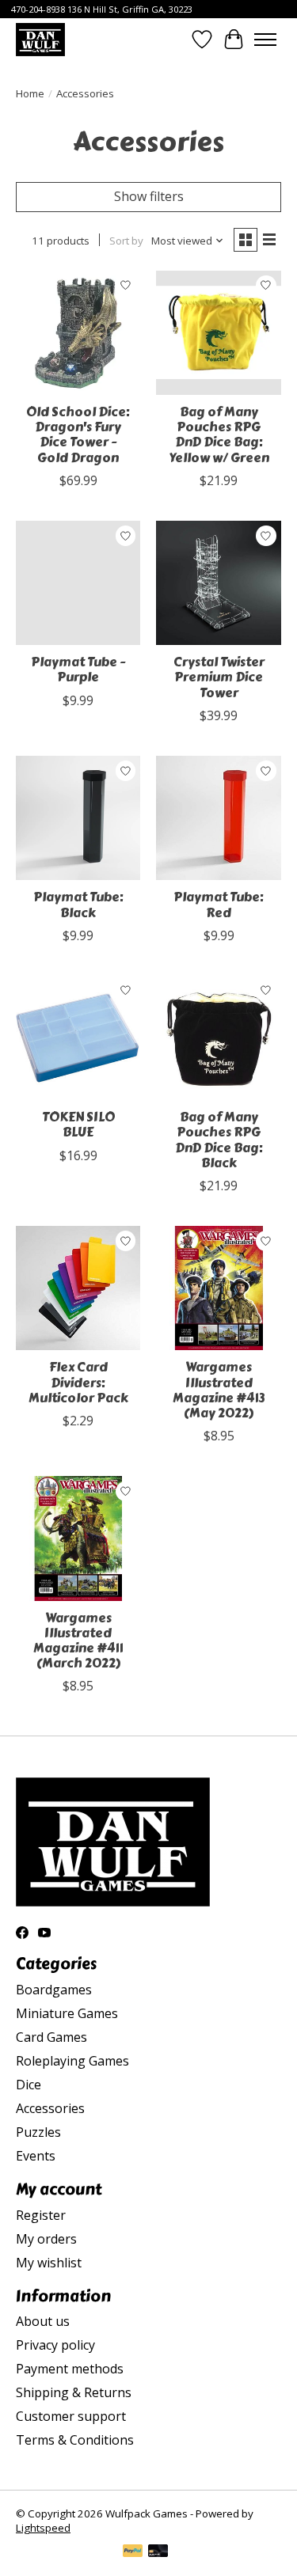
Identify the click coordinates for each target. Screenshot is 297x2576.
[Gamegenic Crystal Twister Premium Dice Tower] (218, 583)
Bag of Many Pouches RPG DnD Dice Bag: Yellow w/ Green (219, 435)
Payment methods (70, 2369)
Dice (29, 2085)
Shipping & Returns (74, 2392)
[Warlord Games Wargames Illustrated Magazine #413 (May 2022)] (218, 1288)
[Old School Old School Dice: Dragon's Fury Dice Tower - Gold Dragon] (78, 333)
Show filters (149, 196)
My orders (46, 2239)
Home (30, 93)
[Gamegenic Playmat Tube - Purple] (78, 583)
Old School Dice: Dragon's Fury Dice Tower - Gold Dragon (78, 435)
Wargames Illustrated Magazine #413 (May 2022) (219, 1390)
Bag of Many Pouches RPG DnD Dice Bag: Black (219, 1140)
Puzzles (38, 2132)
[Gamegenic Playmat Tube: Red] (218, 818)
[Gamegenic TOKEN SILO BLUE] (78, 1038)
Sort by (126, 241)
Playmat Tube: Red (219, 905)
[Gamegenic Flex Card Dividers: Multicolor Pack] (78, 1288)
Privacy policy (55, 2345)
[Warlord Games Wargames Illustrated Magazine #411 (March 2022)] (78, 1538)
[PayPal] (133, 2552)
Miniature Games (67, 2013)
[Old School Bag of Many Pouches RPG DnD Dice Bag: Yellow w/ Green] (218, 333)
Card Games (51, 2037)
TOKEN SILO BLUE (78, 1125)
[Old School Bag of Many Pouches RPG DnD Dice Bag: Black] (218, 1038)
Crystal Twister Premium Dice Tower (219, 677)
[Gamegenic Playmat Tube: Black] (78, 818)
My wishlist (49, 2263)
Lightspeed (43, 2528)
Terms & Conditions (75, 2440)
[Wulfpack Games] (40, 39)
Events (36, 2156)
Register (41, 2215)
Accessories (50, 2108)
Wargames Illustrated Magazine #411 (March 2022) (78, 1641)
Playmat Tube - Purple (78, 670)
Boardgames (54, 1990)
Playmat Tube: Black (78, 905)
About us (43, 2321)
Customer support (71, 2416)
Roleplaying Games (72, 2061)
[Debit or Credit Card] (158, 2552)
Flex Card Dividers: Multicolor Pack (78, 1382)
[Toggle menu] (265, 40)
